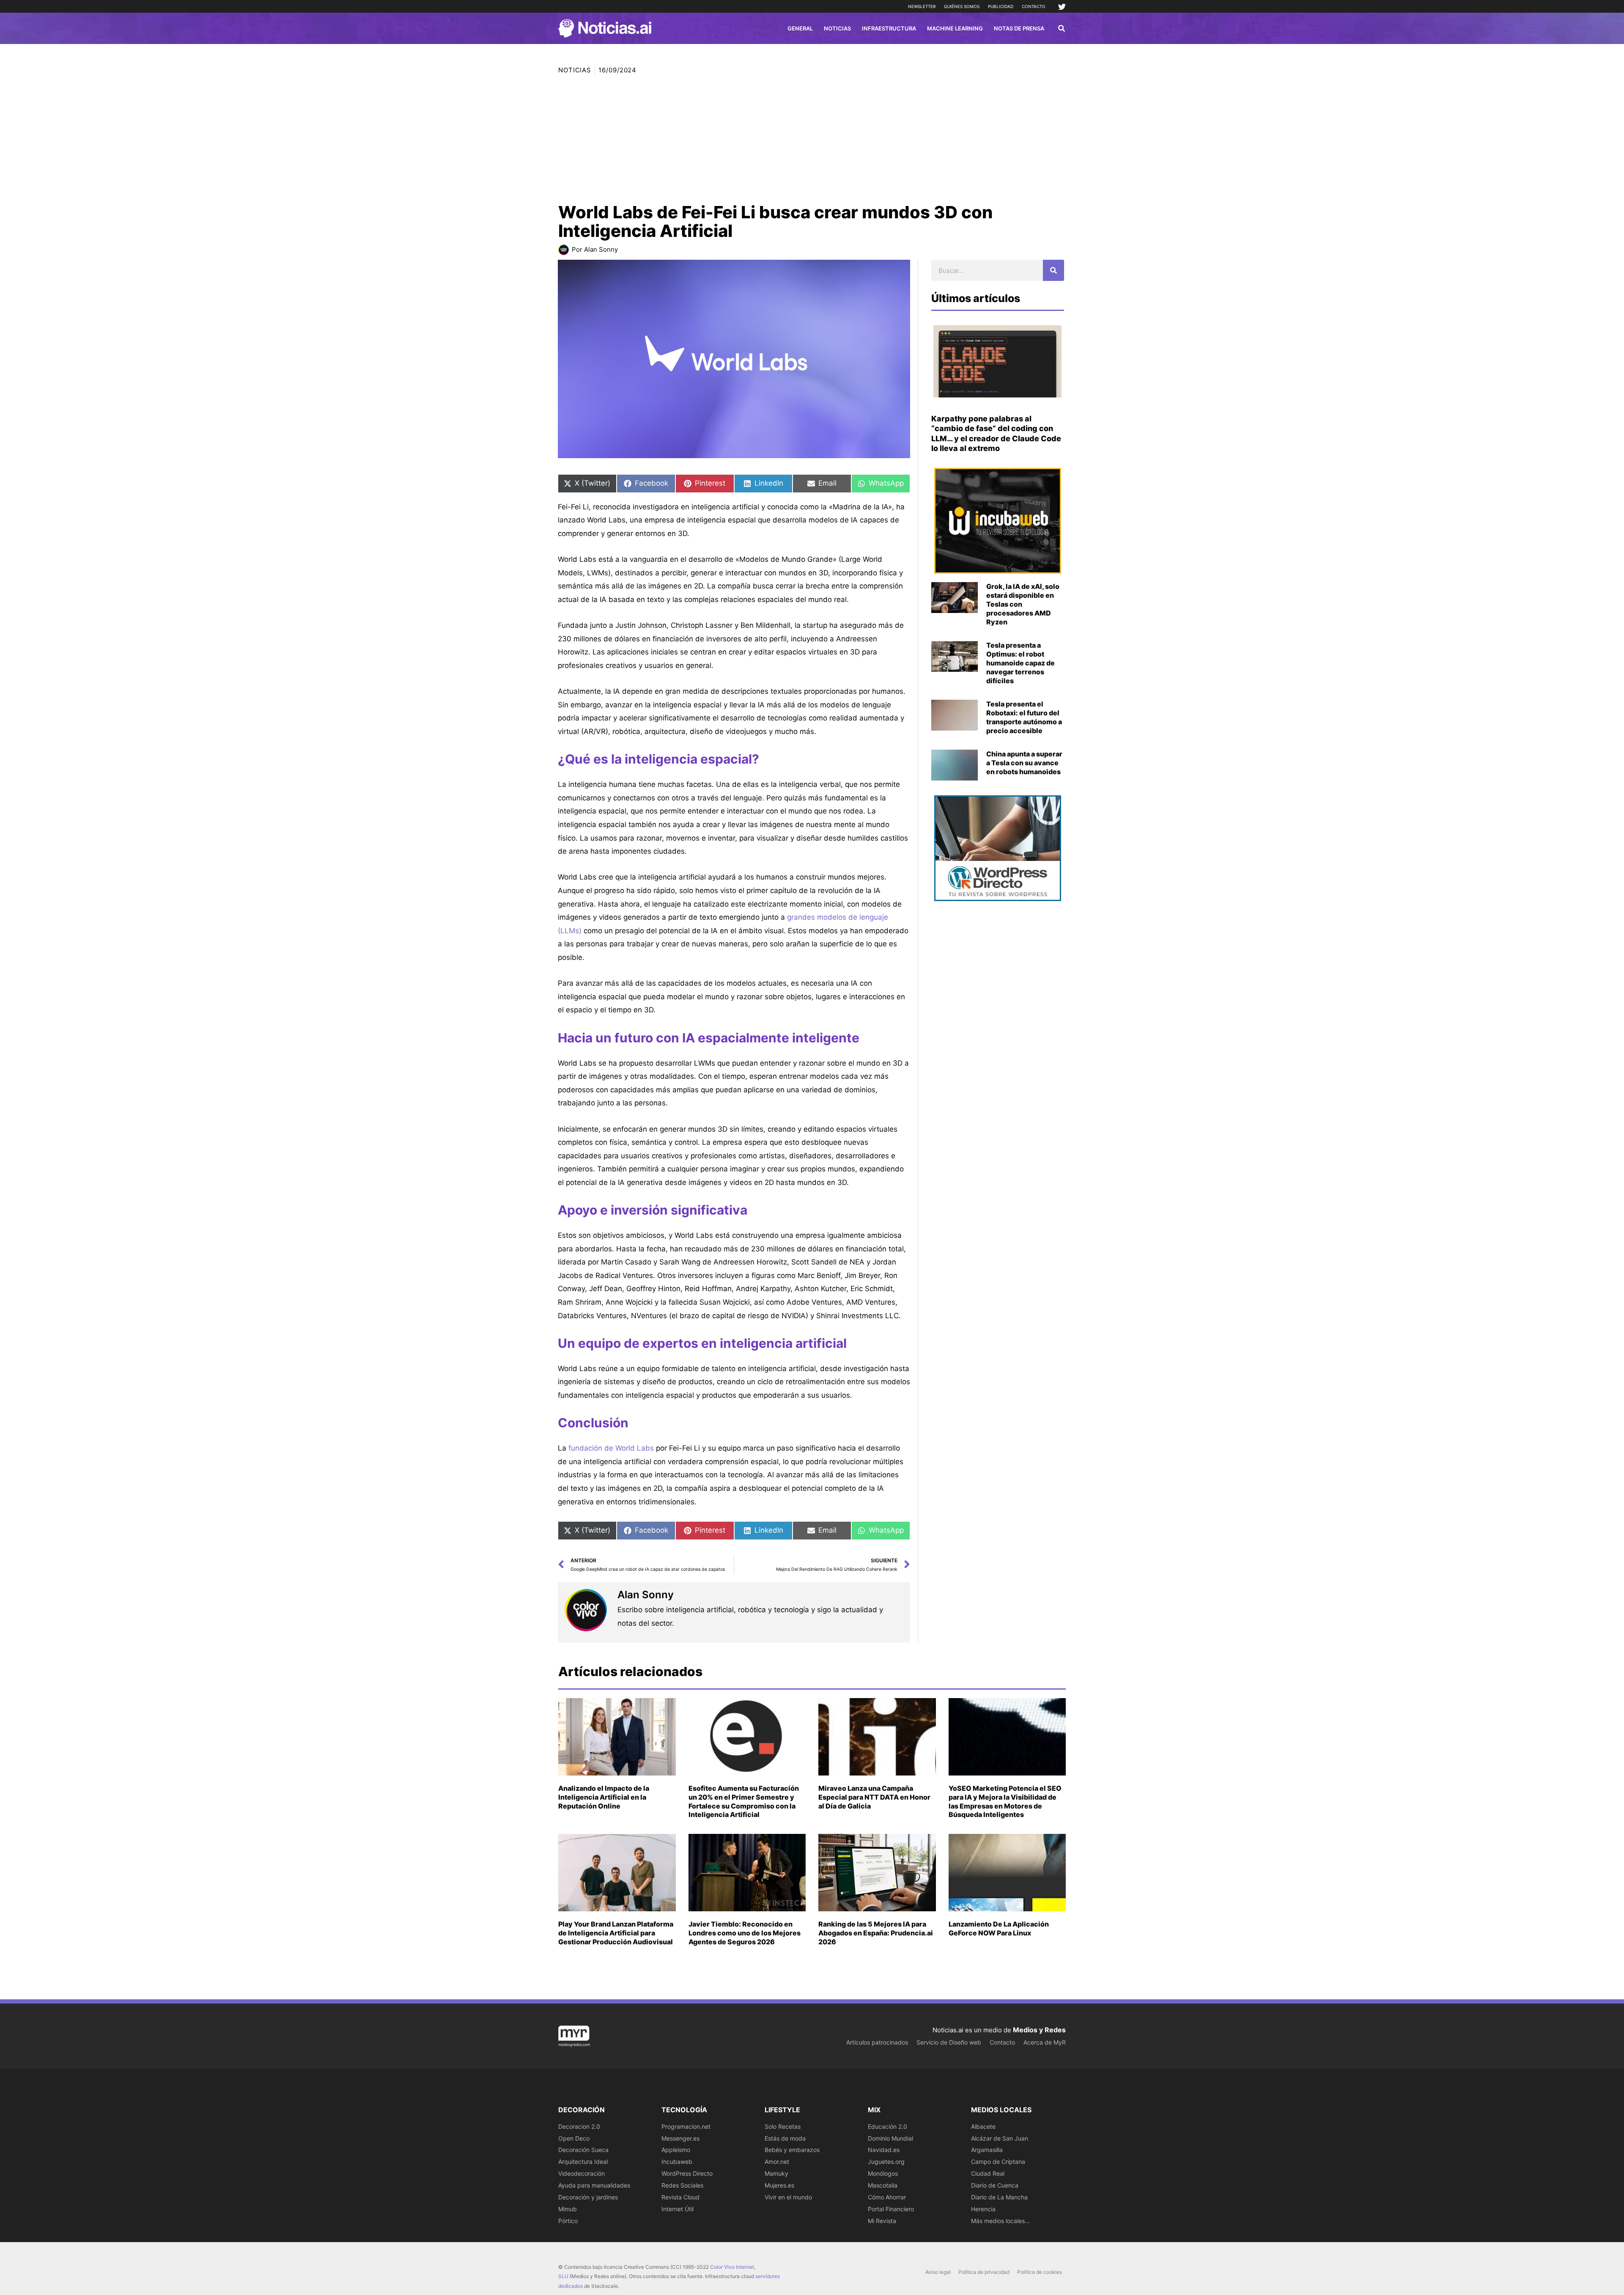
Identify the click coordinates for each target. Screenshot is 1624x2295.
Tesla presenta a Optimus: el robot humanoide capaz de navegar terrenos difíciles (1020, 663)
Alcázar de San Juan (1000, 2138)
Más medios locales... (1000, 2221)
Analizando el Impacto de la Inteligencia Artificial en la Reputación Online (604, 1797)
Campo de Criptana (998, 2162)
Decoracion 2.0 (579, 2126)
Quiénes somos (962, 6)
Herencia (983, 2209)
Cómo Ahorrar (887, 2197)
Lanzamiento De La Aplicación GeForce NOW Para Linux (999, 1928)
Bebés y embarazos (792, 2150)
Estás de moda (785, 2138)
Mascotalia (883, 2185)
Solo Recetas (783, 2126)
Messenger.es (680, 2138)
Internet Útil (678, 2209)
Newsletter (922, 6)
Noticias (575, 70)
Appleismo (676, 2150)
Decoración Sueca (583, 2150)
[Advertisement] (812, 140)
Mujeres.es (779, 2185)
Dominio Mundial (890, 2138)
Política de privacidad (984, 2272)
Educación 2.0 (887, 2126)
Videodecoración (582, 2173)
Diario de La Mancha (999, 2197)
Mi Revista (882, 2221)
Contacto (1034, 6)
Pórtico (568, 2221)
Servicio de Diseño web (949, 2042)
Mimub (568, 2209)
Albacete (983, 2126)
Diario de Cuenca (995, 2185)
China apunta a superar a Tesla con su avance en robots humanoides (1024, 763)
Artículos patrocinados (877, 2042)
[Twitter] (1062, 7)
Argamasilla (987, 2150)
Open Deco (574, 2138)
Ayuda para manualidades (594, 2185)
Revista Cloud (680, 2197)
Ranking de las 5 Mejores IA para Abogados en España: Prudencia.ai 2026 (876, 1933)
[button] (1062, 29)
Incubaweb (677, 2162)
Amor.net (777, 2162)
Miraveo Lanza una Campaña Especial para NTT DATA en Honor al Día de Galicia (874, 1797)
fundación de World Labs (611, 1448)
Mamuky (776, 2173)
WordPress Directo (687, 2173)
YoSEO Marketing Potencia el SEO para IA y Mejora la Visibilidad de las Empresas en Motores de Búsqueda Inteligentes (1005, 1801)
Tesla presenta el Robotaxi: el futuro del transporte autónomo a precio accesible (1024, 717)
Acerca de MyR (1045, 2042)
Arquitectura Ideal (583, 2162)
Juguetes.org (886, 2162)
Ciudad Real (988, 2173)
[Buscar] (1053, 270)
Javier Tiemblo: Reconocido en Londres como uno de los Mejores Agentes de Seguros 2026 (745, 1933)
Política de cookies (1040, 2272)
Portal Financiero (891, 2209)
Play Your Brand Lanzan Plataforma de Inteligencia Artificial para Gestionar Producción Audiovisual (616, 1933)
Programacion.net (686, 2126)
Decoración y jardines (588, 2197)
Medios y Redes (1039, 2030)
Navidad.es (884, 2150)
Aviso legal (938, 2272)
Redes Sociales (682, 2185)
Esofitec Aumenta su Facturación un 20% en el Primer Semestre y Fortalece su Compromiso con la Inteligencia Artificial (744, 1801)
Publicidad (1001, 6)
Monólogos (883, 2173)
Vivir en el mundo (788, 2197)
